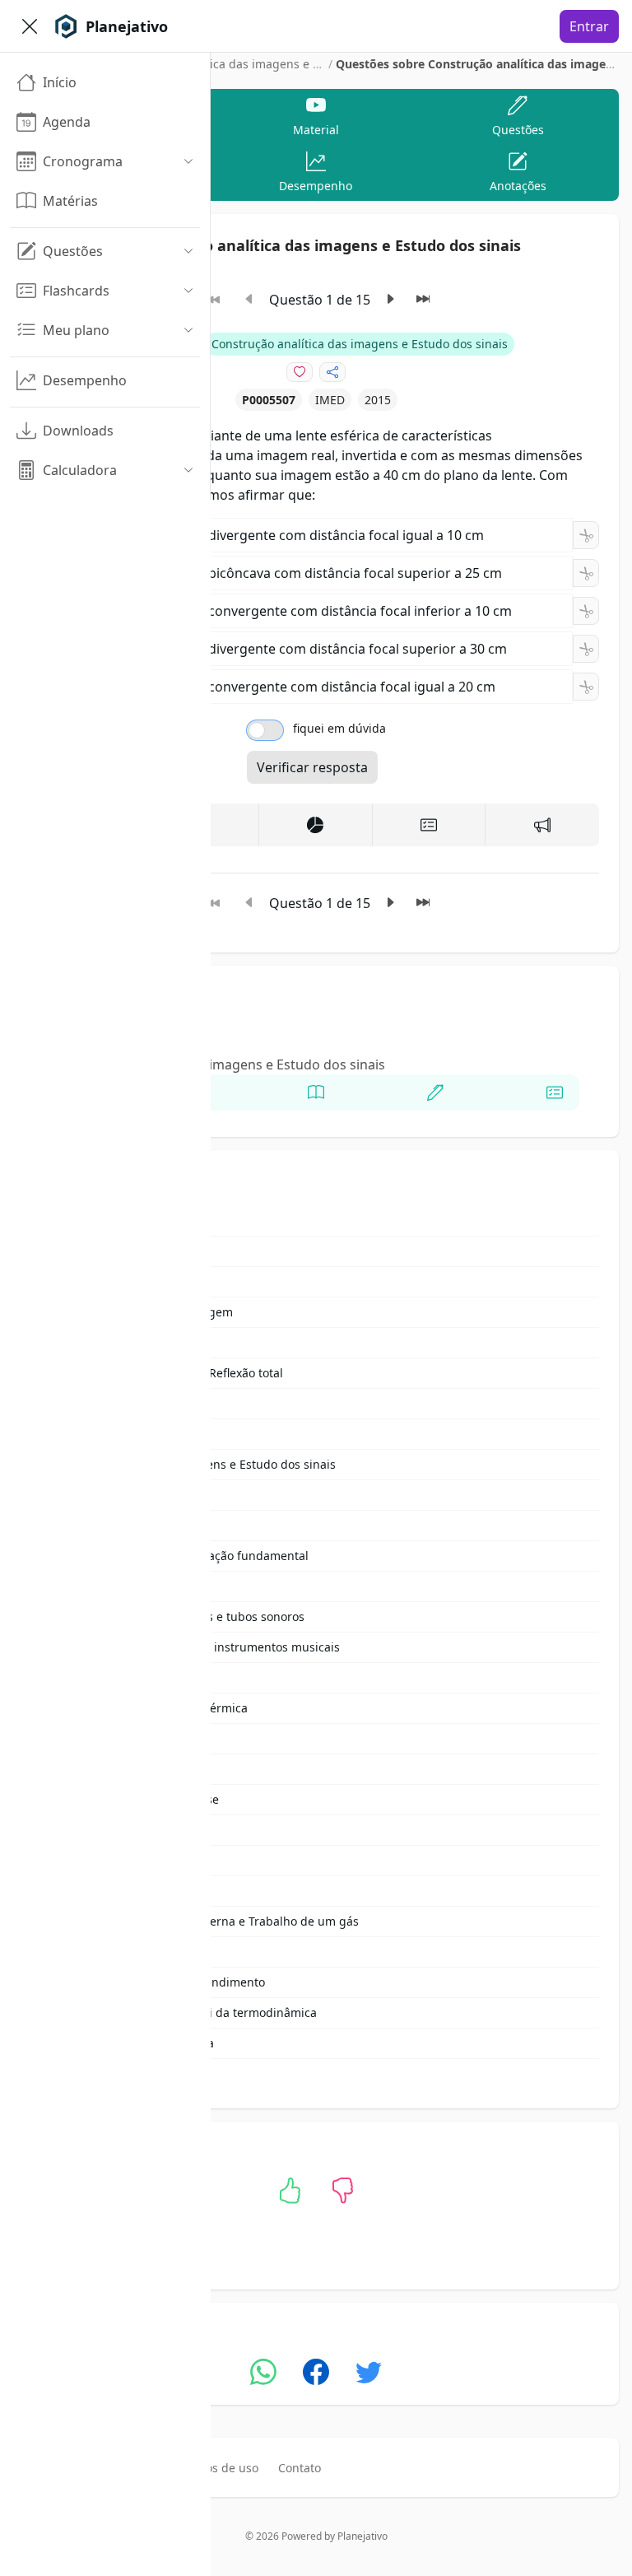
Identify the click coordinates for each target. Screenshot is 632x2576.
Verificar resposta (312, 767)
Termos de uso (218, 2468)
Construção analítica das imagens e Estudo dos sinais (261, 64)
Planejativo (362, 2536)
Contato (300, 2468)
